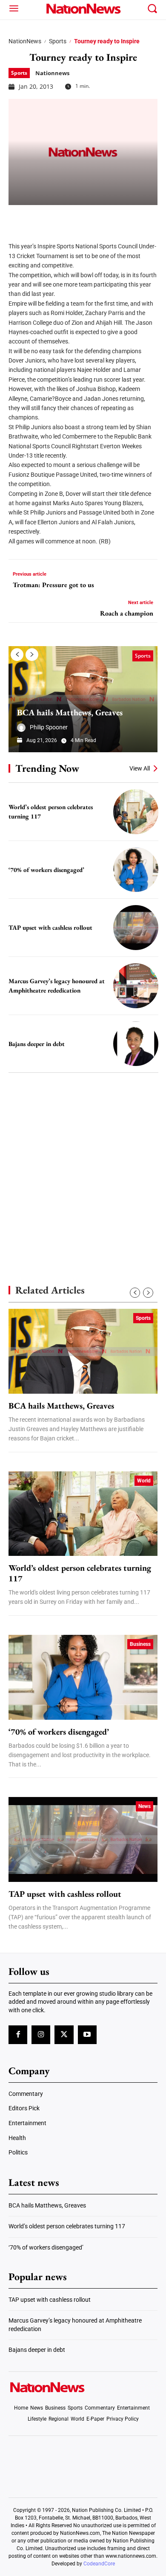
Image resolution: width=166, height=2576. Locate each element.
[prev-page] (17, 655)
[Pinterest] (60, 218)
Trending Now (47, 768)
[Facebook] (18, 218)
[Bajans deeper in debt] (136, 1044)
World (144, 1481)
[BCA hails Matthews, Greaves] (83, 699)
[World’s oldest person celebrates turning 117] (136, 812)
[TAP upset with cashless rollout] (136, 928)
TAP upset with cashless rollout (50, 927)
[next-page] (32, 655)
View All (140, 768)
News (145, 1806)
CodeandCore (99, 2564)
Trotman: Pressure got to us (53, 585)
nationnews (52, 73)
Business (140, 1644)
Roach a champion (127, 613)
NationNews (25, 41)
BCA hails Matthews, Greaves (70, 712)
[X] (39, 218)
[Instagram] (41, 2035)
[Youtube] (87, 2035)
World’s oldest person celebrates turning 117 (80, 1573)
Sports (58, 41)
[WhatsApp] (82, 218)
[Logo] (83, 8)
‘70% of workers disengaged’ (46, 870)
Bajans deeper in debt (37, 1044)
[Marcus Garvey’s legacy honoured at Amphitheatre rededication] (136, 986)
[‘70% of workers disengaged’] (136, 870)
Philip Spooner (49, 727)
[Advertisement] (83, 1164)
